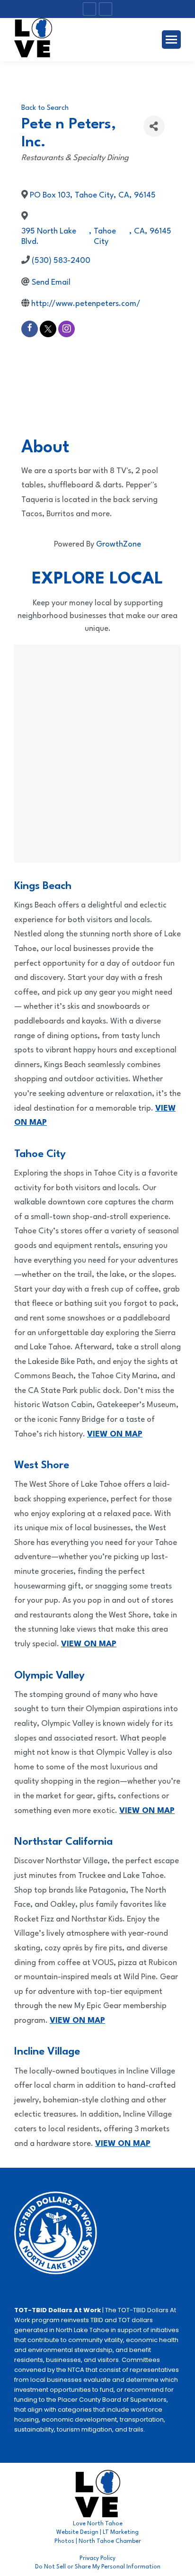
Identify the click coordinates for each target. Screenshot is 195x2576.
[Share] (154, 126)
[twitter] (48, 329)
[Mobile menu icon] (171, 40)
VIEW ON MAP (77, 2021)
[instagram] (66, 329)
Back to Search (45, 108)
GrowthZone (119, 544)
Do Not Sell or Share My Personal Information (98, 2567)
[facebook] (30, 329)
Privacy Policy (97, 2558)
